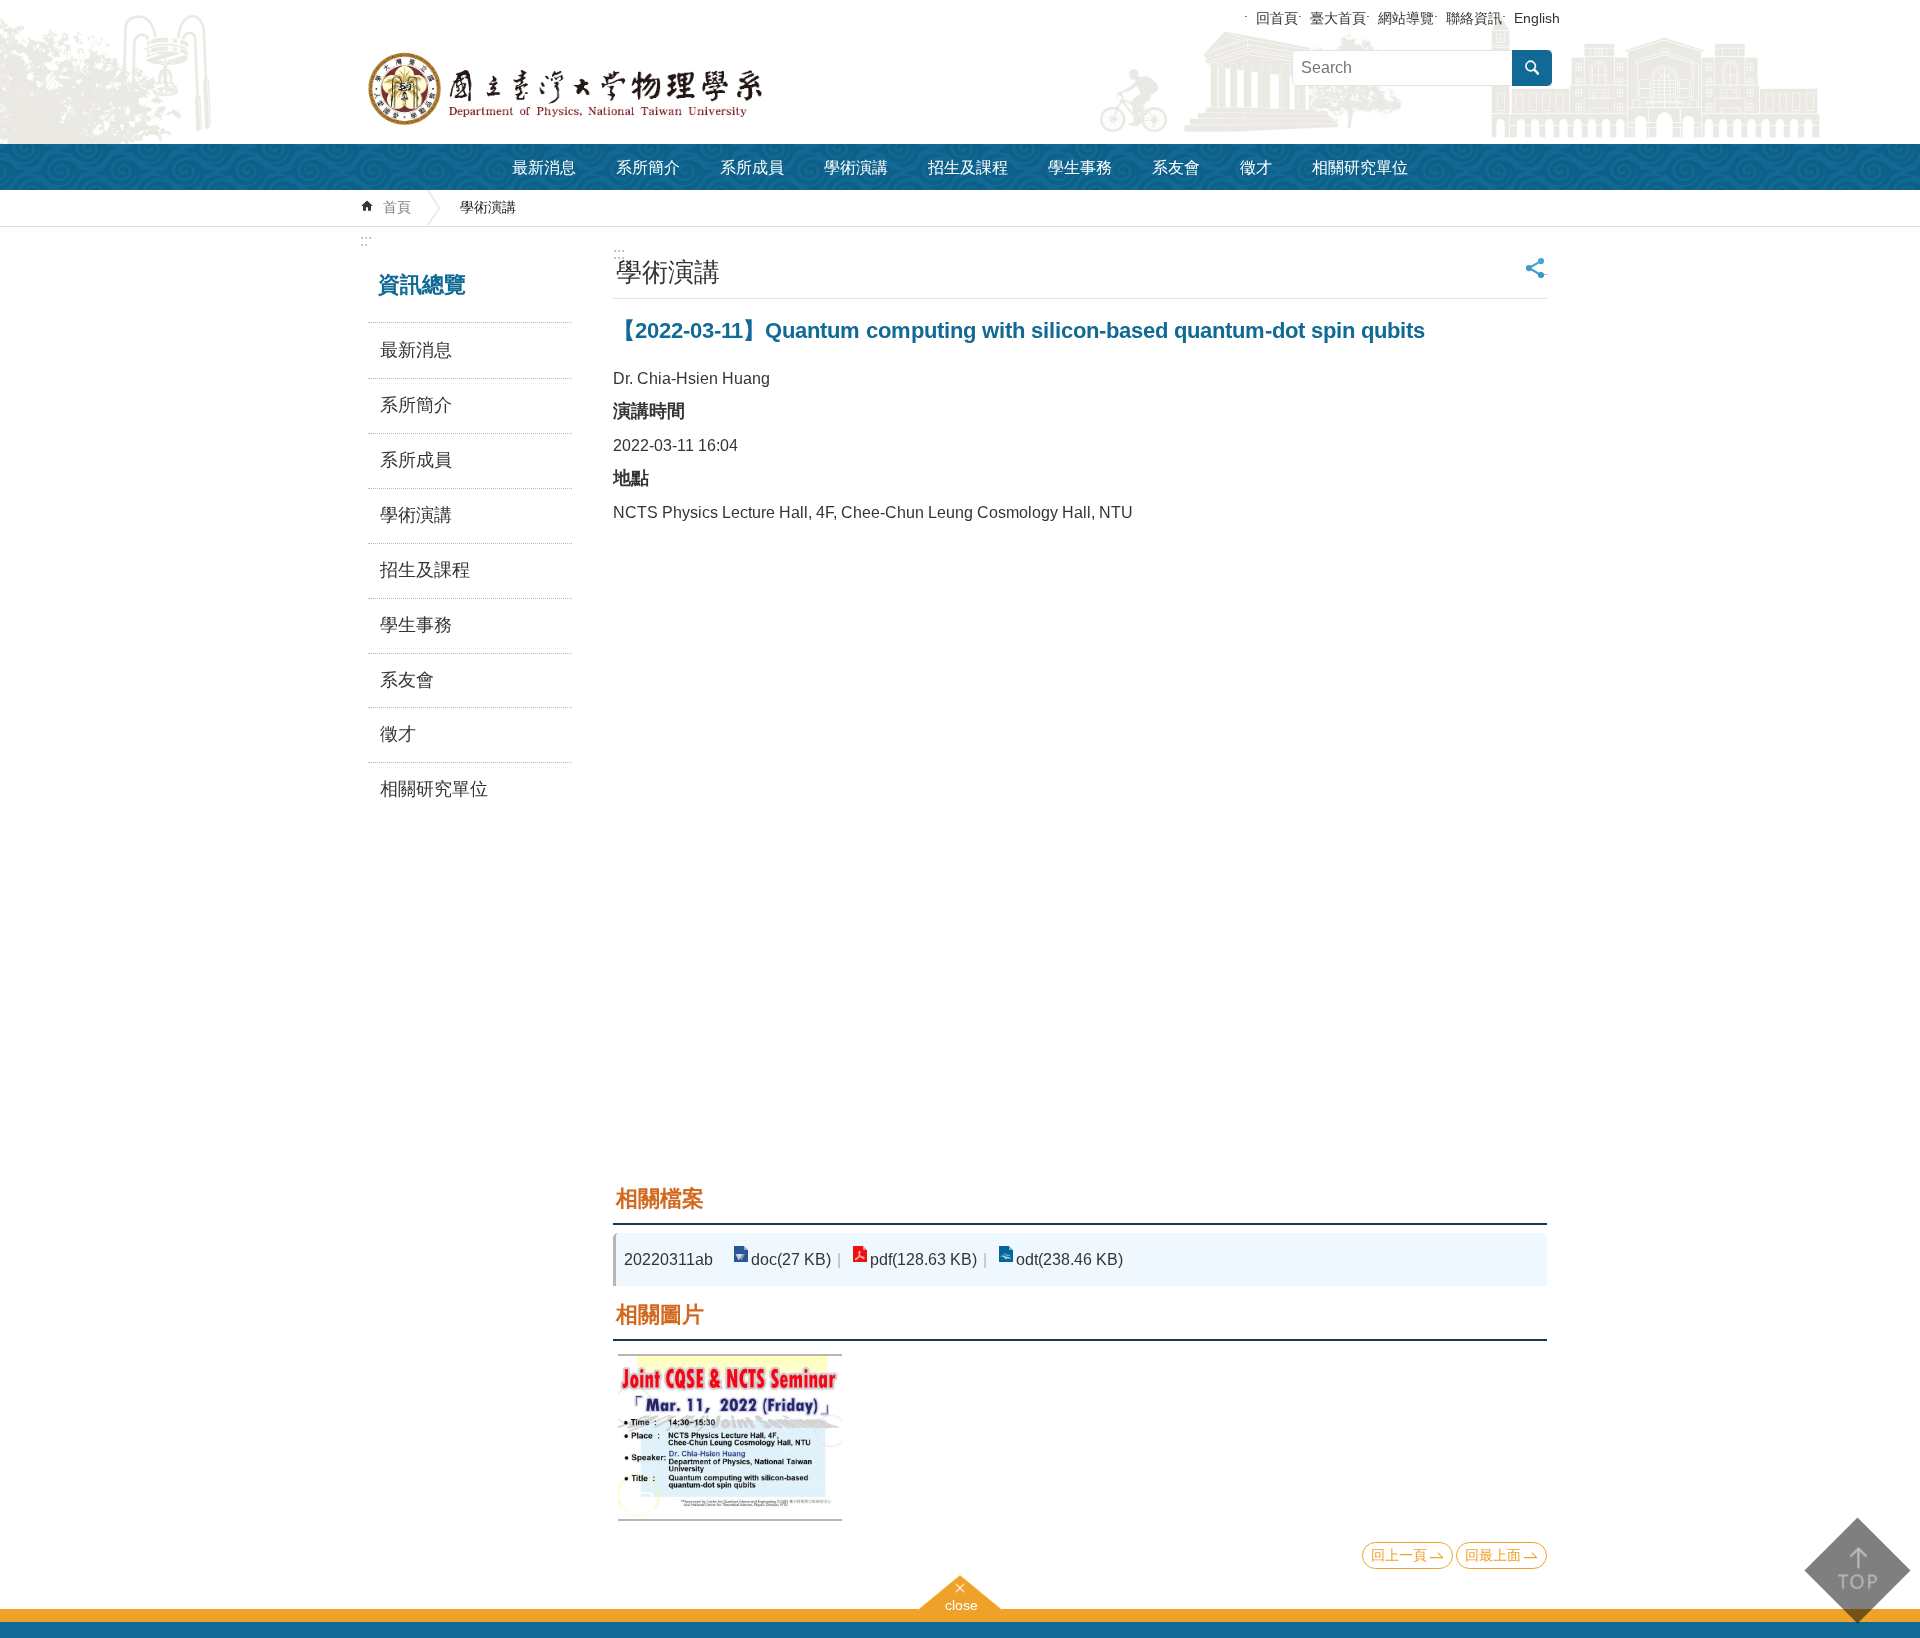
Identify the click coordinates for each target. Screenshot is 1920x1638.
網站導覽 (1406, 18)
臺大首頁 (1338, 18)
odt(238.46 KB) (1069, 1259)
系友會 (1176, 167)
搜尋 (1532, 68)
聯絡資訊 (1474, 18)
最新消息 (544, 167)
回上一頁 (1399, 1555)
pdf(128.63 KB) (923, 1259)
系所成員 (752, 167)
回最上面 (1493, 1555)
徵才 (1256, 167)
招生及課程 (968, 167)
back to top (1856, 1570)
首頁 (397, 207)
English (1537, 18)
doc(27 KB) (791, 1259)
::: (366, 240)
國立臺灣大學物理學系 (610, 89)
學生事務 (1080, 167)
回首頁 (1277, 18)
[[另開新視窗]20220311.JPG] (730, 1438)
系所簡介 (648, 167)
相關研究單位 (1360, 167)
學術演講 (856, 167)
